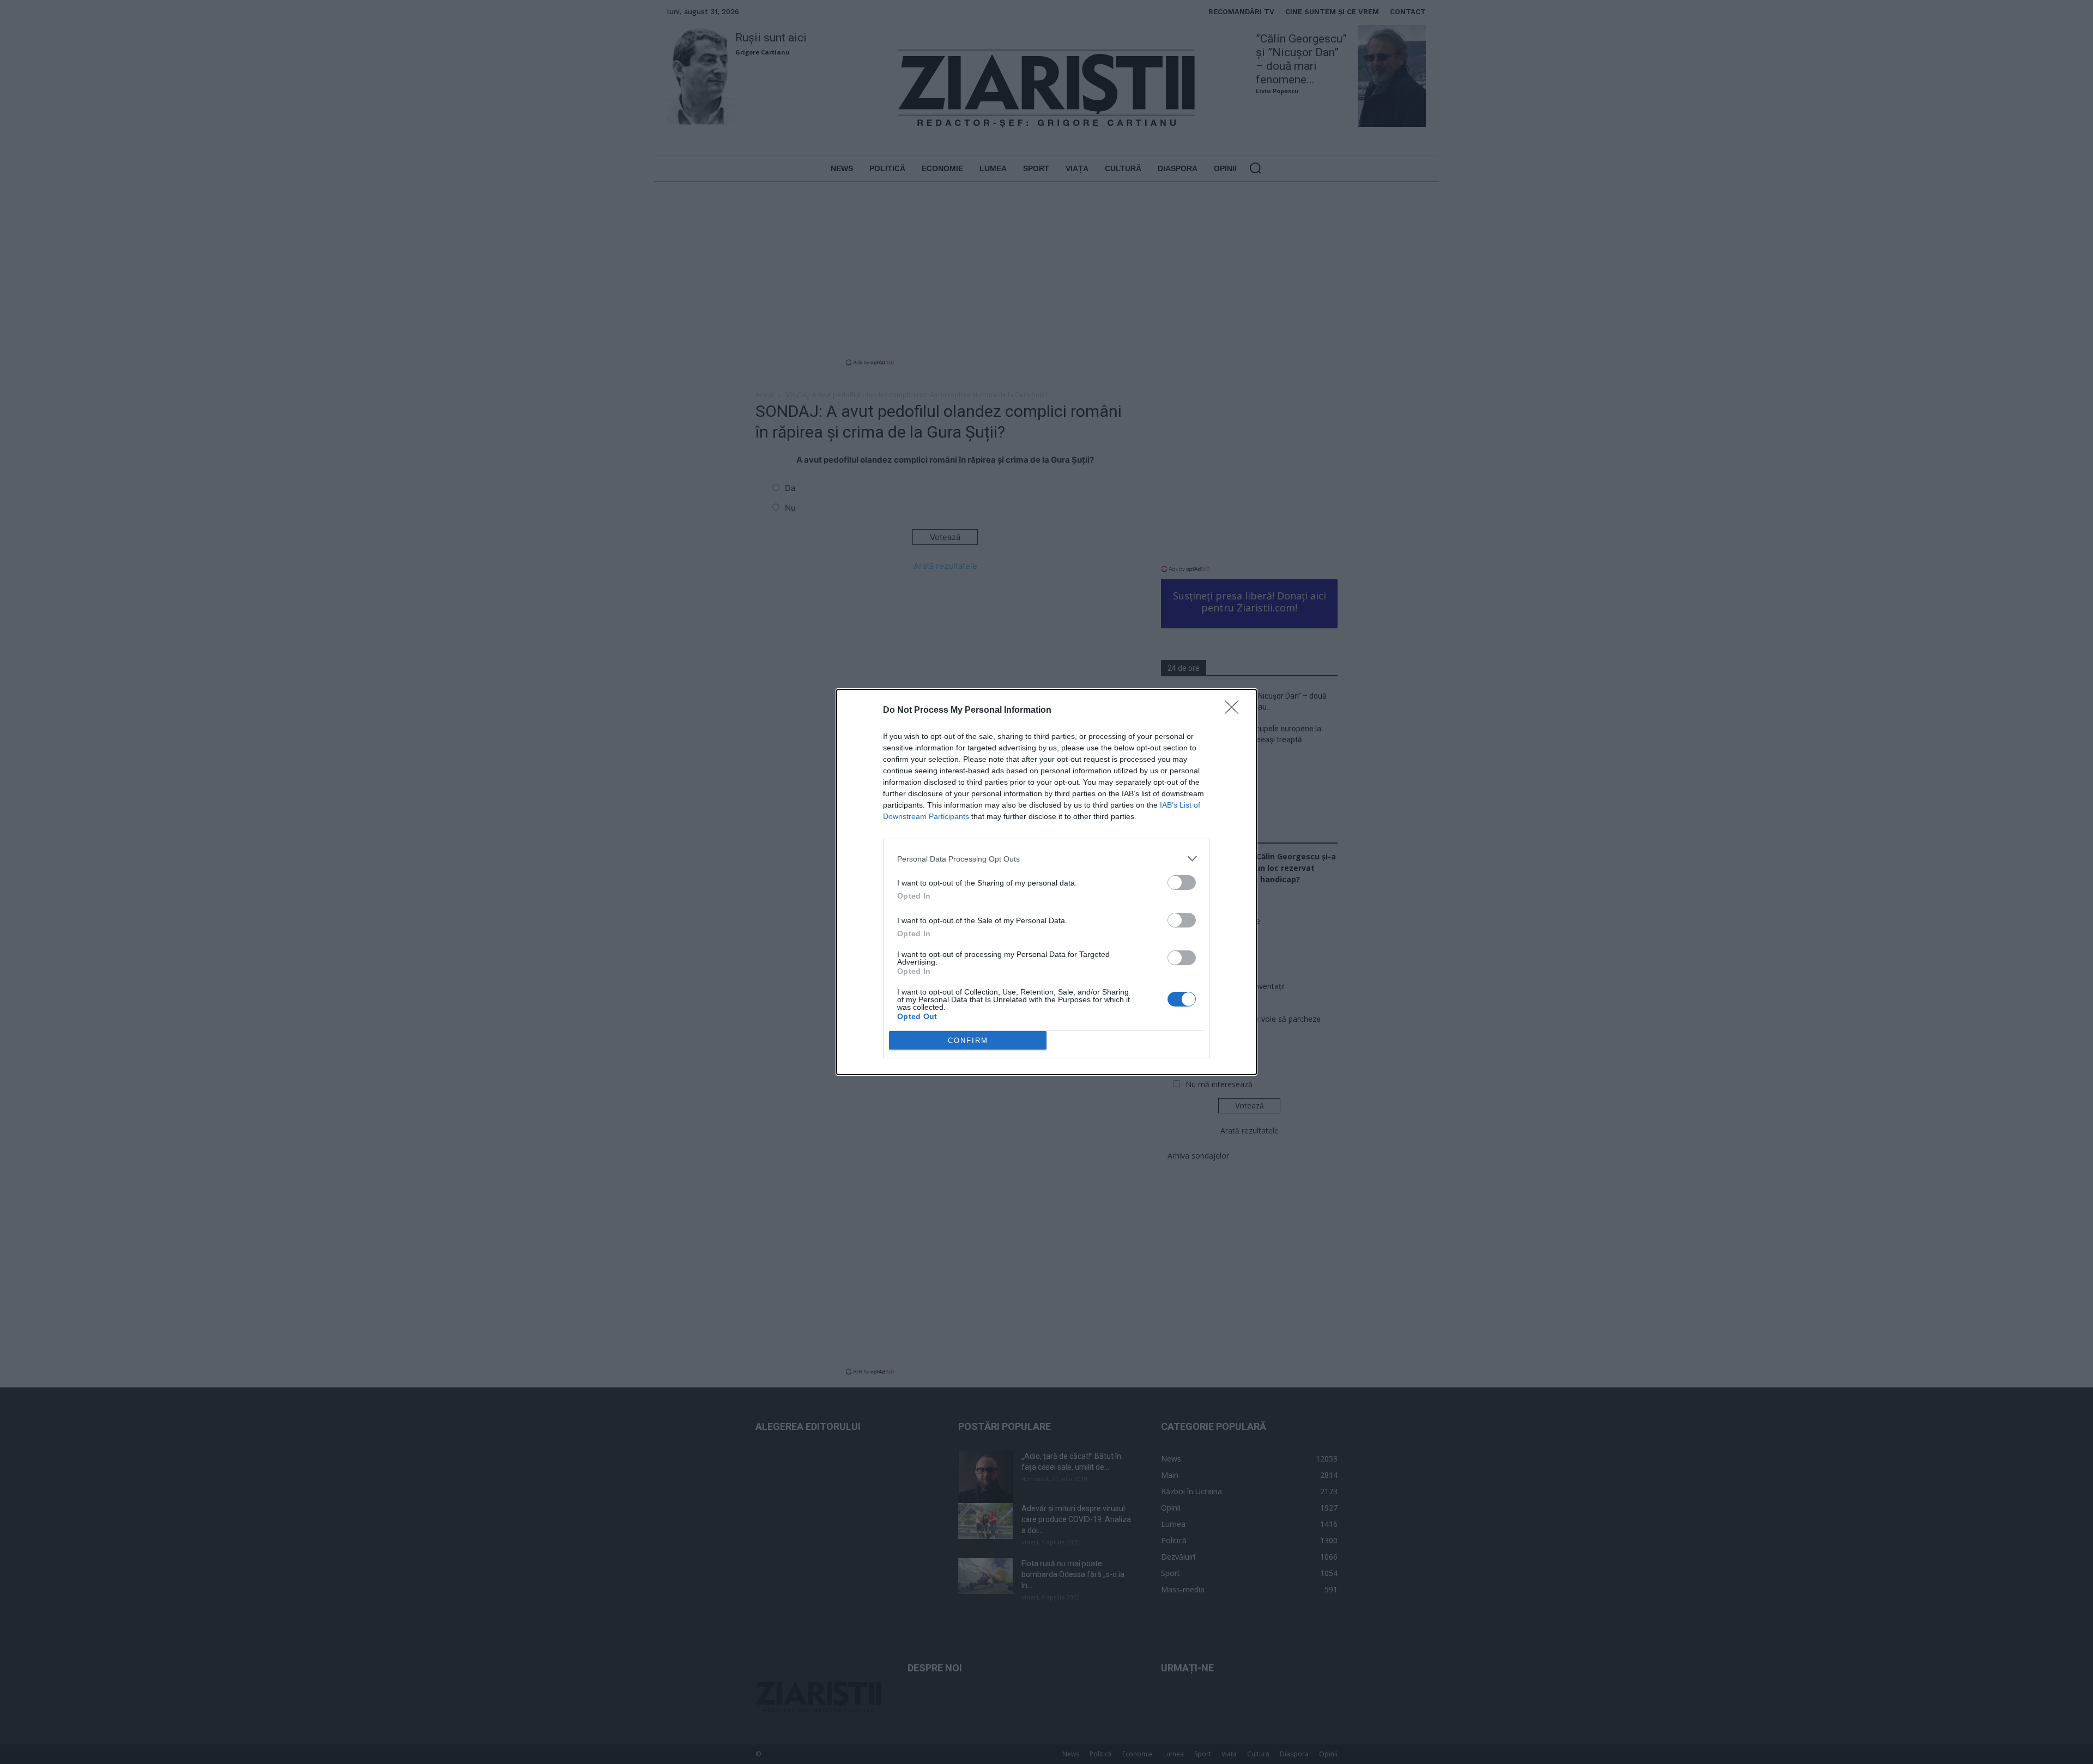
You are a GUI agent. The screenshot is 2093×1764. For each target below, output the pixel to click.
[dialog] (1046, 882)
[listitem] (1046, 859)
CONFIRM (968, 1041)
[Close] (1235, 711)
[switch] (1182, 883)
